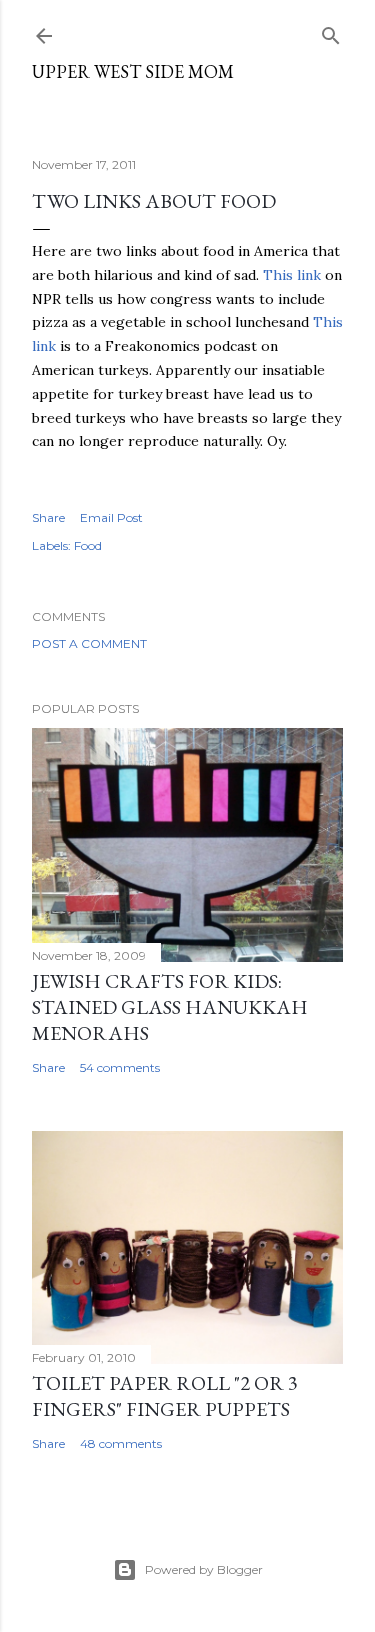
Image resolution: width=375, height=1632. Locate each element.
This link (292, 275)
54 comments (120, 1067)
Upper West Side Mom (133, 71)
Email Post (111, 517)
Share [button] (48, 517)
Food (88, 545)
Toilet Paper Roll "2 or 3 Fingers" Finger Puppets (165, 1396)
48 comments (121, 1443)
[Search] (331, 31)
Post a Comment (89, 643)
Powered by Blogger (204, 1569)
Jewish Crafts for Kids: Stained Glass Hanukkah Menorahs (170, 1007)
